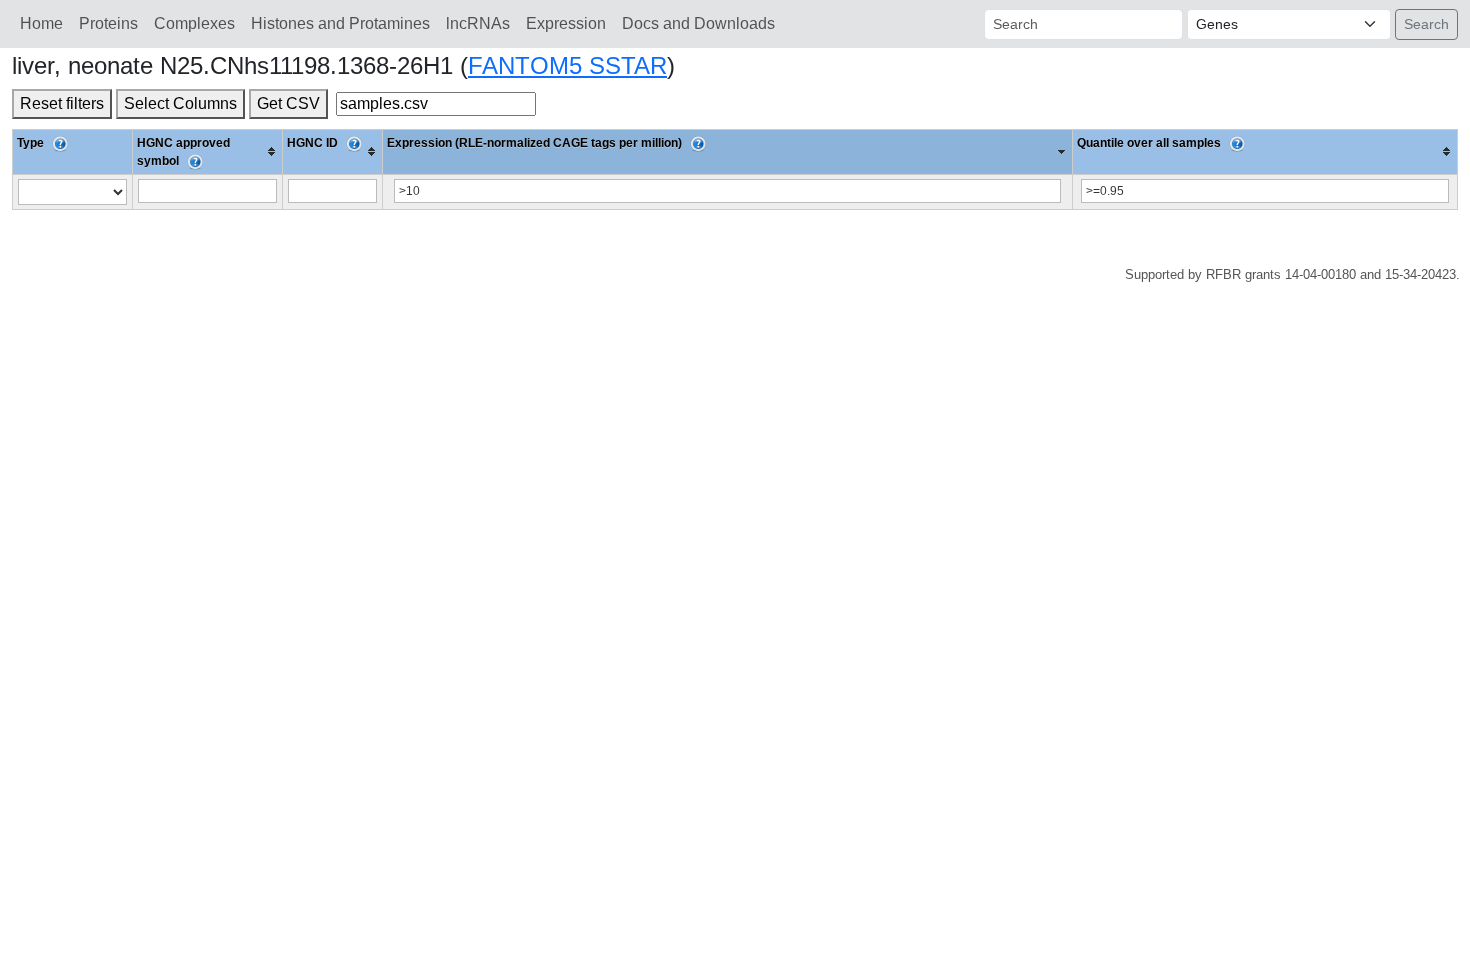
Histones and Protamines (340, 23)
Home (41, 23)
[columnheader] (208, 151)
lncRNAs (478, 23)
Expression (566, 23)
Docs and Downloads (698, 23)
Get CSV (288, 103)
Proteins (108, 23)
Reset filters (62, 103)
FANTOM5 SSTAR (567, 65)
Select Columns (180, 103)
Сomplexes (194, 23)
